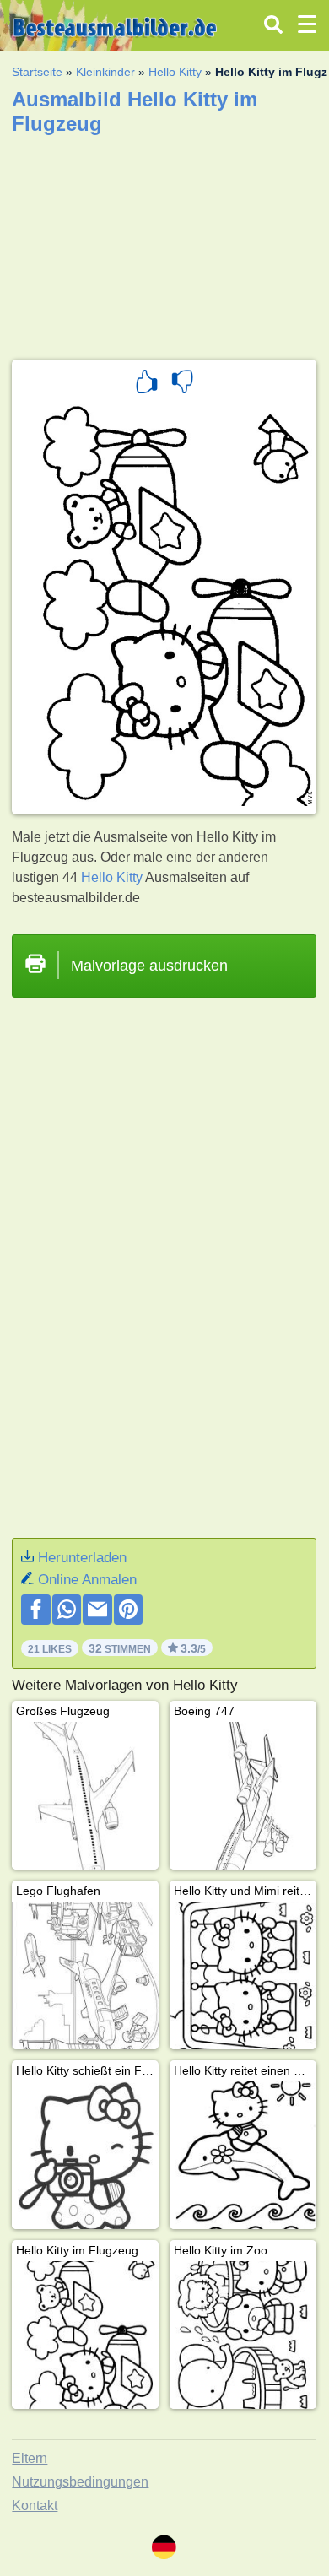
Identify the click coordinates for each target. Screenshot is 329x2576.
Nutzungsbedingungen (80, 2482)
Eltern (30, 2458)
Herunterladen (82, 1558)
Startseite (37, 72)
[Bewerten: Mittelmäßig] (182, 384)
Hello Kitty (175, 72)
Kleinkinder (105, 72)
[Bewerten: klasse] (147, 384)
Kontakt (35, 2506)
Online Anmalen (87, 1580)
